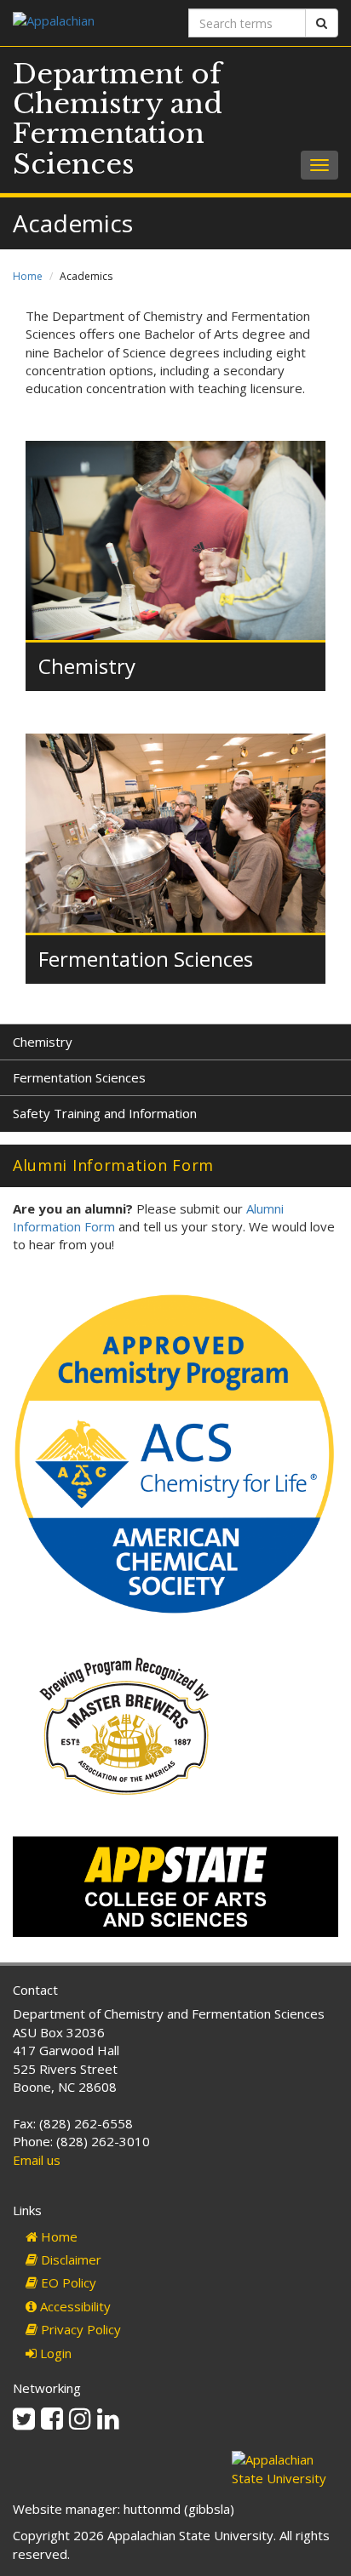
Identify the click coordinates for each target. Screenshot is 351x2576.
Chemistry (87, 666)
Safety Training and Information (105, 1113)
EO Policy (67, 2282)
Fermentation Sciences (146, 959)
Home (28, 276)
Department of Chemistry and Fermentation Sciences (118, 119)
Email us (37, 2160)
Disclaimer (69, 2259)
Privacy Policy (79, 2329)
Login (54, 2353)
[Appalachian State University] (88, 23)
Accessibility (74, 2306)
